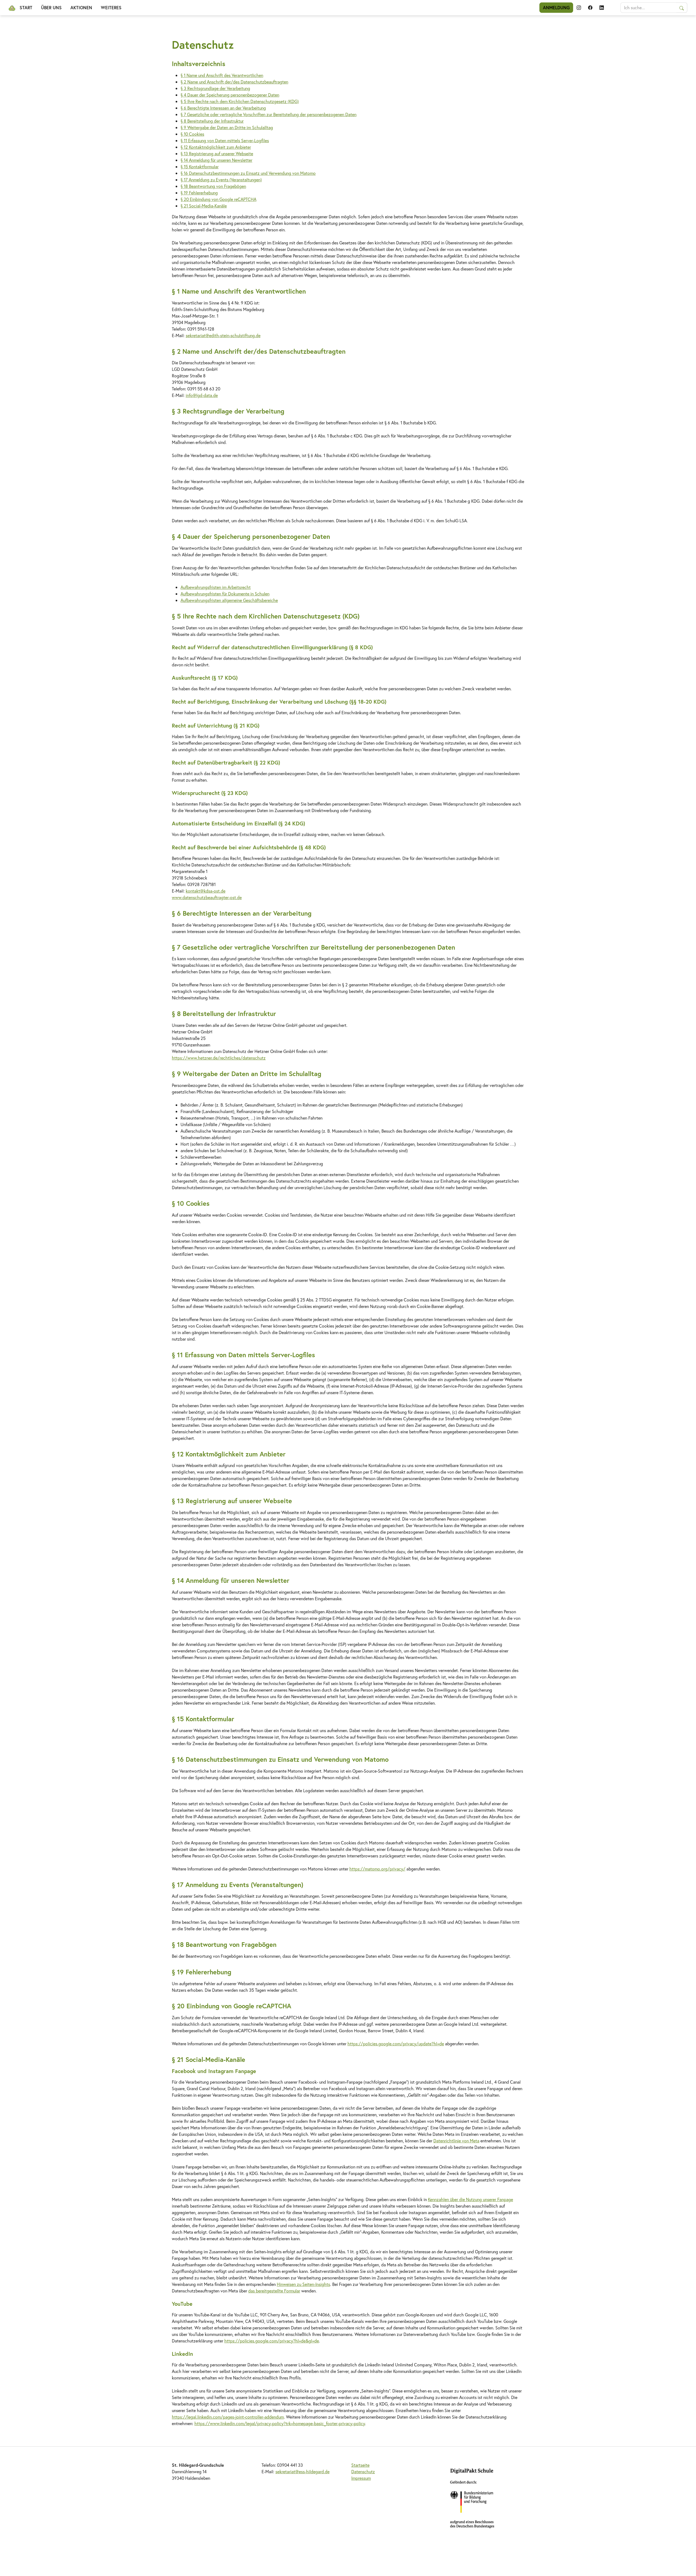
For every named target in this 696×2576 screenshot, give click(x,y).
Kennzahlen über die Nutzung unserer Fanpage (470, 2199)
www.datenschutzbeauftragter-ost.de (207, 897)
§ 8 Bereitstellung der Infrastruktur (212, 121)
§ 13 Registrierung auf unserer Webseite (217, 153)
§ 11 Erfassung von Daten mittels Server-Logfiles (225, 140)
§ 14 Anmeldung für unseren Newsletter (216, 160)
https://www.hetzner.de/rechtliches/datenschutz (219, 1058)
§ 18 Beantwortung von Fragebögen (213, 186)
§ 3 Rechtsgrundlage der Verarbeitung (215, 88)
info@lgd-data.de (202, 395)
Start (26, 7)
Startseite (360, 2465)
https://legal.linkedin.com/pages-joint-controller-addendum (228, 2417)
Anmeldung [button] (556, 7)
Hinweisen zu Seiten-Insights (303, 2284)
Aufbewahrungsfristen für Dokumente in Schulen (225, 594)
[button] (579, 8)
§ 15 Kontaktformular (200, 167)
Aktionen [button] (81, 7)
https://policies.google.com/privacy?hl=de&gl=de (272, 2341)
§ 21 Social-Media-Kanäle (204, 206)
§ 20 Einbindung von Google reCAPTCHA (218, 199)
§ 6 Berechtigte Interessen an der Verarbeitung (223, 108)
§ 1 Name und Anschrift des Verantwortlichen (222, 75)
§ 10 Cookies (192, 134)
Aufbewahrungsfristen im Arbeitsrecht (216, 587)
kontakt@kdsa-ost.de (206, 891)
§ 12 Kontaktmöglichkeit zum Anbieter (216, 147)
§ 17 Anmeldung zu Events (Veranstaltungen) (221, 180)
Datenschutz (363, 2471)
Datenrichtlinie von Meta (456, 2141)
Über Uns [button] (51, 7)
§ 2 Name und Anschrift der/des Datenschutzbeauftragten (234, 82)
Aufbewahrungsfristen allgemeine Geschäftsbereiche (229, 600)
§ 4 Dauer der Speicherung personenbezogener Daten (230, 95)
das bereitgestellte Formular (274, 2291)
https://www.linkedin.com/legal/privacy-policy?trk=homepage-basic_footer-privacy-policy (280, 2423)
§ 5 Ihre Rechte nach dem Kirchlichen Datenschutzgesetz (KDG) (240, 101)
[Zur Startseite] (12, 8)
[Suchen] (682, 8)
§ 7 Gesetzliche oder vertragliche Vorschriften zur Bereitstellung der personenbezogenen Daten (268, 114)
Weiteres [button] (111, 7)
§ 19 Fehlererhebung (199, 193)
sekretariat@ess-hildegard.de (302, 2471)
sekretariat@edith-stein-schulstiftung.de (223, 335)
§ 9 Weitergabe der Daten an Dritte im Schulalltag (227, 127)
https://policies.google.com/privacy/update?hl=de (396, 2044)
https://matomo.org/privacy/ (377, 1869)
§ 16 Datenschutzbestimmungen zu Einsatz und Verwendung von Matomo (248, 173)
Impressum (361, 2478)
